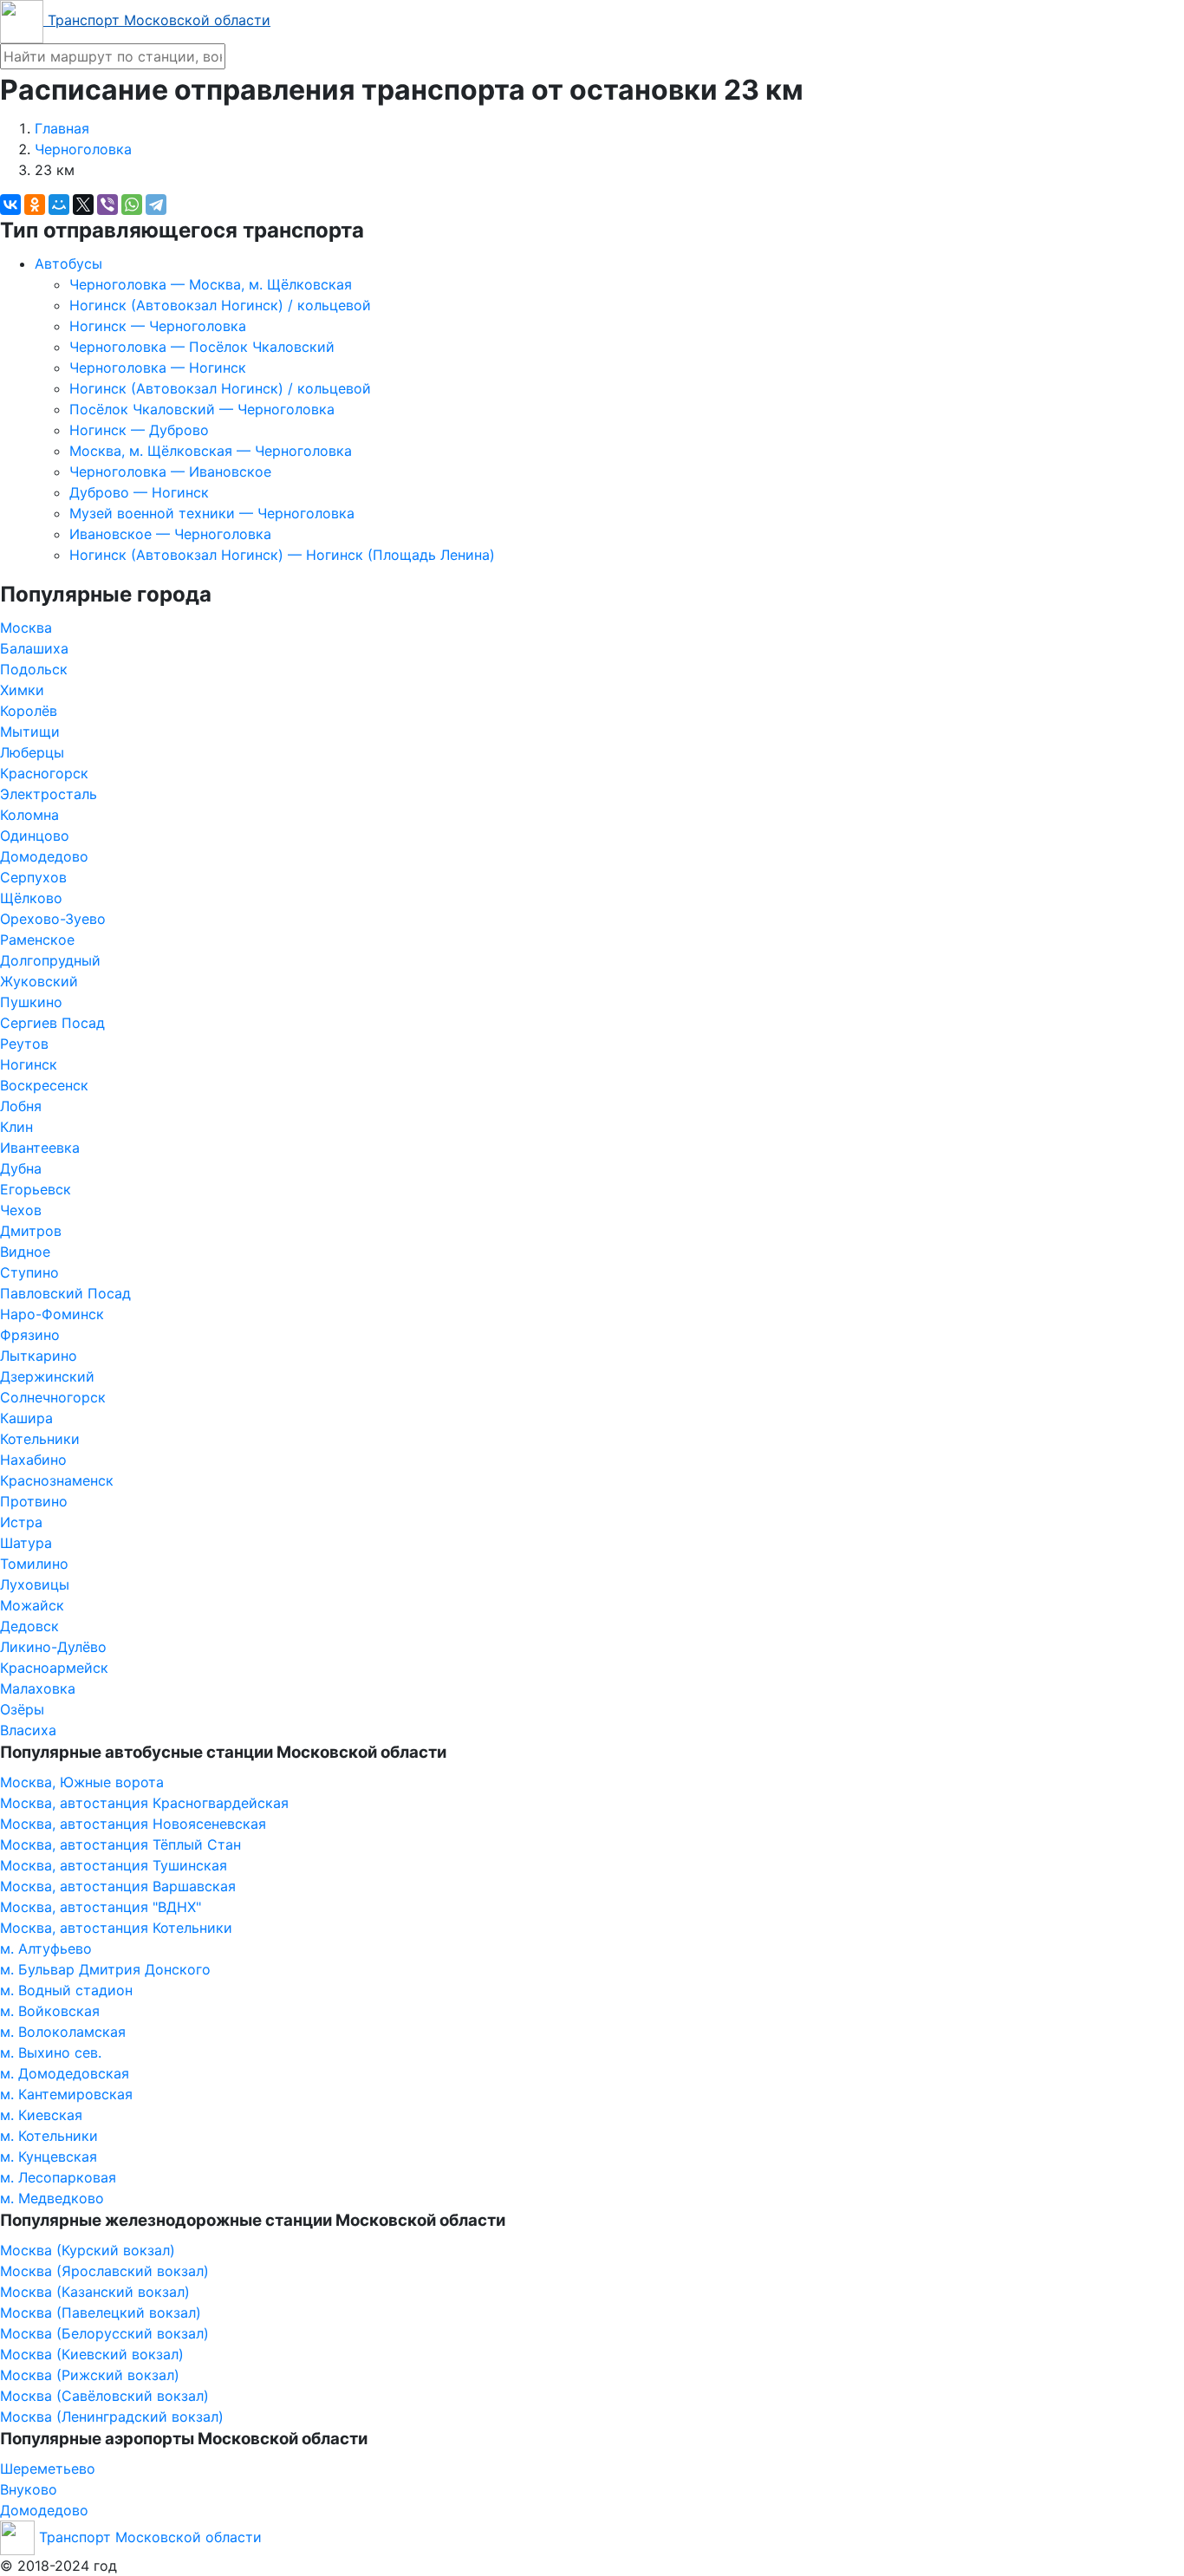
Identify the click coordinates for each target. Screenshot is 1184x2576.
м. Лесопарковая (58, 2177)
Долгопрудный (50, 960)
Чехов (21, 1210)
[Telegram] (156, 205)
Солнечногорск (53, 1397)
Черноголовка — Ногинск (158, 368)
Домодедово (44, 856)
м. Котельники (49, 2136)
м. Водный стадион (66, 1990)
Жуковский (39, 981)
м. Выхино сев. (51, 2052)
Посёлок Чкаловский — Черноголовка (202, 409)
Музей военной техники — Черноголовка (212, 513)
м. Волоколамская (63, 2032)
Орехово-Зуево (53, 919)
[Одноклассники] (35, 205)
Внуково (29, 2489)
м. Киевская (41, 2115)
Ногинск (29, 1064)
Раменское (37, 940)
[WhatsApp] (132, 205)
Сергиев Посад (52, 1023)
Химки (22, 690)
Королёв (29, 711)
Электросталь (49, 794)
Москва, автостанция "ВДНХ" (101, 1907)
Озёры (22, 1709)
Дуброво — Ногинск (139, 492)
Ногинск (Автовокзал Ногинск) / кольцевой (220, 305)
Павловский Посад (65, 1293)
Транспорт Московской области (157, 20)
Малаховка (38, 1688)
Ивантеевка (40, 1148)
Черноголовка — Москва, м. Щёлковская (211, 284)
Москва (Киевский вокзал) (92, 2354)
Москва (26, 628)
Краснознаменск (57, 1480)
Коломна (29, 815)
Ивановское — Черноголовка (170, 534)
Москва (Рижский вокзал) (90, 2375)
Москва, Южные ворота (82, 1782)
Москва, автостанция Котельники (116, 1928)
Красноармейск (54, 1668)
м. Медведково (52, 2198)
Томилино (34, 1564)
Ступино (29, 1272)
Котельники (40, 1439)
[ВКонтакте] (10, 205)
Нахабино (33, 1460)
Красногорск (44, 773)
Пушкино (31, 1002)
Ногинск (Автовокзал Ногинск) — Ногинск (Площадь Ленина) (282, 555)
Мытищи (30, 732)
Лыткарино (39, 1356)
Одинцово (35, 836)
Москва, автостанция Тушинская (114, 1865)
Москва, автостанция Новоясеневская (133, 1824)
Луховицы (35, 1584)
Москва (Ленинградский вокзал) (112, 2417)
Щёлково (31, 898)
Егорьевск (36, 1189)
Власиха (28, 1730)
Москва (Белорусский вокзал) (104, 2333)
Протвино (34, 1501)
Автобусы (68, 263)
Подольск (34, 669)
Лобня (21, 1106)
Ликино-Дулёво (53, 1647)
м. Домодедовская (65, 2073)
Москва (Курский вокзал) (88, 2250)
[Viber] (107, 205)
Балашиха (34, 648)
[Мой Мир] (59, 205)
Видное (25, 1252)
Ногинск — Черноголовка (158, 326)
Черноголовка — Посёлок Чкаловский (202, 347)
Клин (16, 1127)
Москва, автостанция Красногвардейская (144, 1803)
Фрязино (30, 1335)
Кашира (26, 1418)
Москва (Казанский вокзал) (95, 2292)
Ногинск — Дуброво (139, 430)
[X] (83, 205)
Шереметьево (48, 2469)
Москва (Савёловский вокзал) (104, 2396)
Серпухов (33, 877)
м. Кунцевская (49, 2156)
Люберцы (32, 752)
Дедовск (29, 1626)
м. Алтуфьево (46, 1948)
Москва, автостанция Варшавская (118, 1886)
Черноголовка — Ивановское (170, 472)
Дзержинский (47, 1376)
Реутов (24, 1044)
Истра (21, 1522)
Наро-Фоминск (52, 1314)
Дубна (21, 1168)
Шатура (26, 1543)
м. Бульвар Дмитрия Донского (105, 1969)
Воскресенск (44, 1085)
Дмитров (31, 1231)
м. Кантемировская (66, 2094)
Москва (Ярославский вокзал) (104, 2271)
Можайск (32, 1605)
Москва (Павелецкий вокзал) (101, 2313)
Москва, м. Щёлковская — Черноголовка (211, 451)
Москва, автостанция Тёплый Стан (120, 1844)
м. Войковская (50, 2011)
